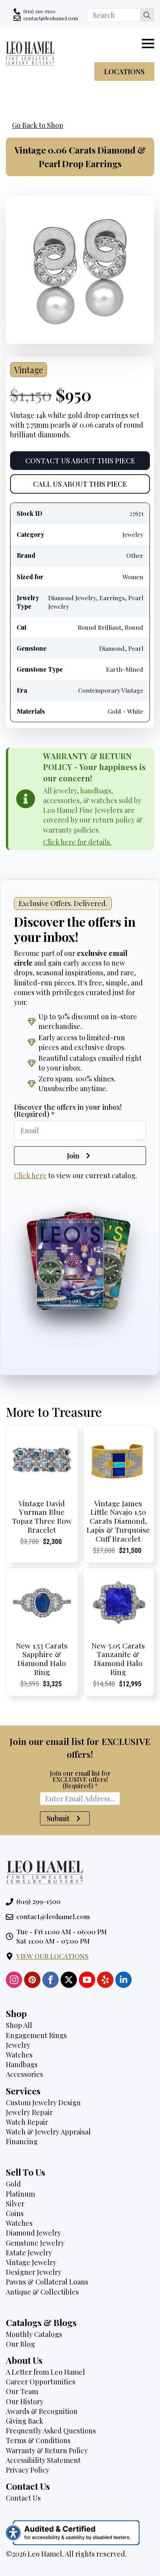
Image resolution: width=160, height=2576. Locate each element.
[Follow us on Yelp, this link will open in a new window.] (105, 1980)
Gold (13, 2184)
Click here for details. (77, 842)
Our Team (22, 2391)
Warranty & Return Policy (47, 2450)
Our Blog (20, 2344)
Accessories (24, 2074)
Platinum (20, 2194)
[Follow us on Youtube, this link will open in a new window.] (87, 1980)
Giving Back (24, 2421)
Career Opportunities (41, 2382)
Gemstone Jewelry (35, 2243)
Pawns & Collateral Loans (47, 2282)
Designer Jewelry (34, 2272)
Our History (25, 2401)
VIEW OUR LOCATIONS (52, 1956)
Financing (22, 2141)
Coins (15, 2213)
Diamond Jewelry (33, 2233)
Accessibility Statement (43, 2460)
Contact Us (23, 2498)
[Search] (147, 15)
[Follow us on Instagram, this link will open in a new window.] (14, 1980)
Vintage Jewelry (31, 2262)
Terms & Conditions (38, 2440)
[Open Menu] (148, 44)
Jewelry (18, 2045)
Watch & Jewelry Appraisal (48, 2132)
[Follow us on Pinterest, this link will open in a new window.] (32, 1980)
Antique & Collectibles (42, 2292)
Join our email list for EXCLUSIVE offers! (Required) (80, 1780)
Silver (15, 2204)
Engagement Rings (36, 2035)
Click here (30, 1175)
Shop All (19, 2025)
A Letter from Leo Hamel (45, 2372)
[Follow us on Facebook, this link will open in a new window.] (50, 1980)
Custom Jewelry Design (43, 2103)
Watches (19, 2055)
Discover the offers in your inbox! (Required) (68, 1111)
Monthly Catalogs (34, 2334)
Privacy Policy (28, 2470)
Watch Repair (27, 2122)
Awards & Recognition (42, 2411)
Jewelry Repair (29, 2112)
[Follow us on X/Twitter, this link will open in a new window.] (69, 1980)
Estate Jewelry (29, 2253)
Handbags (22, 2064)
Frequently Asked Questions (51, 2431)
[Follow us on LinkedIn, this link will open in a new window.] (123, 1980)
